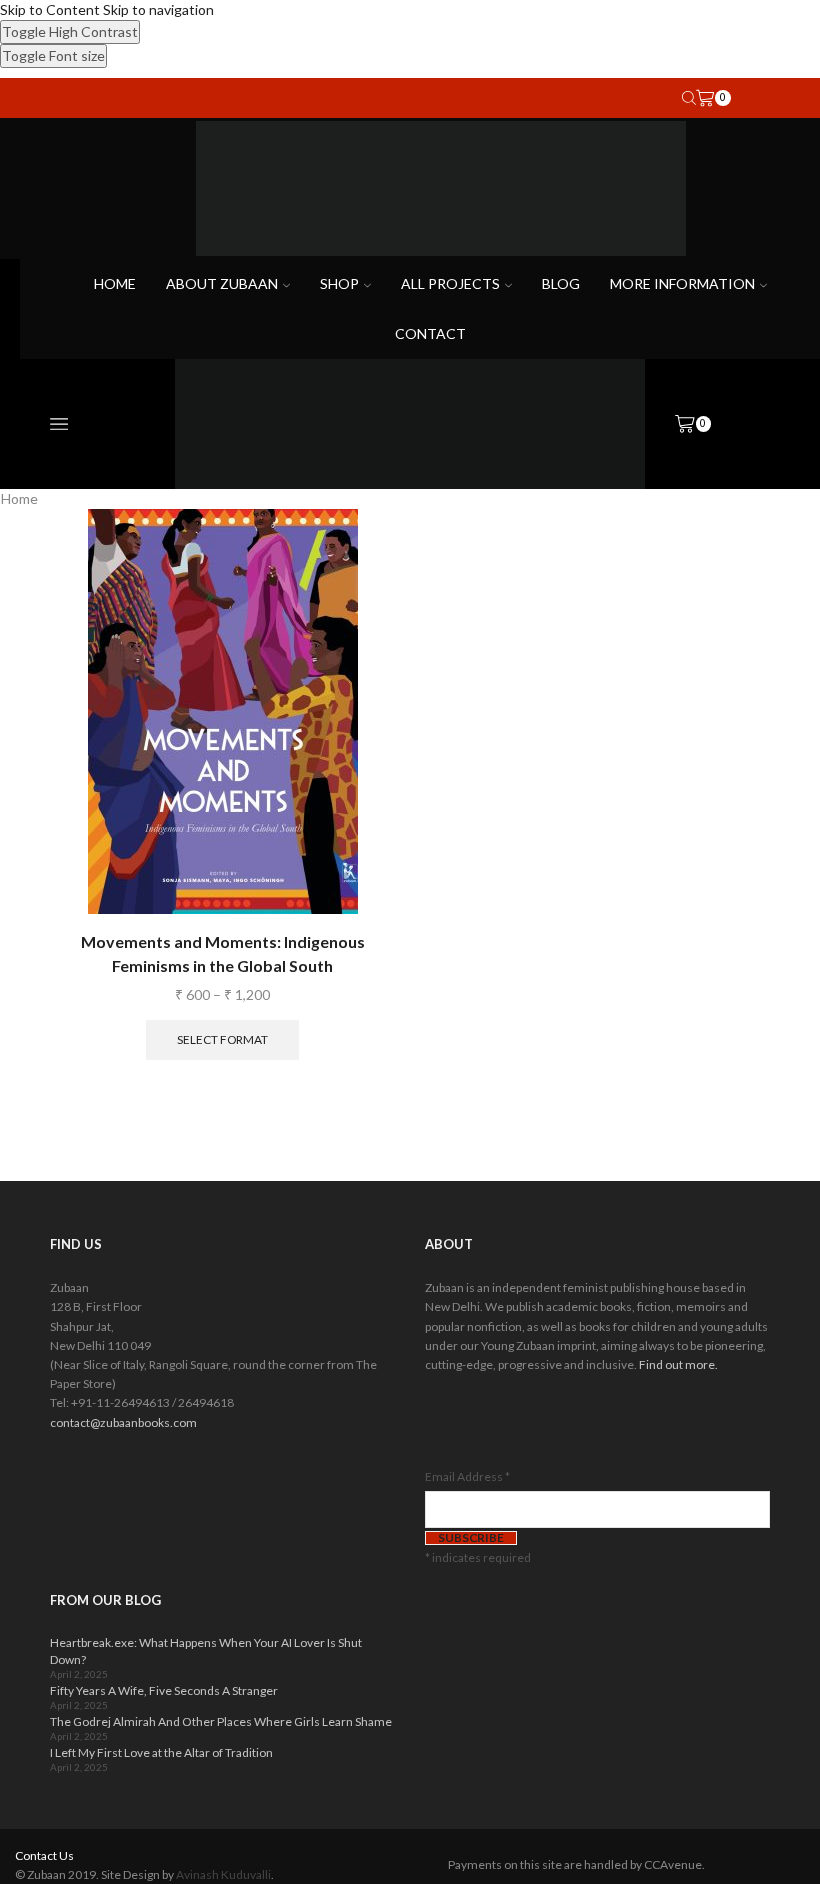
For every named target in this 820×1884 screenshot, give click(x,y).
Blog (561, 283)
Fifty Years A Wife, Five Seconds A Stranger (164, 1690)
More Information (682, 283)
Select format (222, 1039)
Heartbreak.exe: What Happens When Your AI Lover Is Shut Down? (206, 1651)
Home (115, 283)
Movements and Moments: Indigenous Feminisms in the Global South (223, 953)
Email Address (467, 1476)
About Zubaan (222, 283)
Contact (430, 333)
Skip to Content (50, 9)
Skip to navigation (158, 9)
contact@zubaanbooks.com (123, 1422)
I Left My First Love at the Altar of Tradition (161, 1752)
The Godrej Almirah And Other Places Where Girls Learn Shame (221, 1721)
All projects (450, 283)
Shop (339, 283)
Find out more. (678, 1364)
